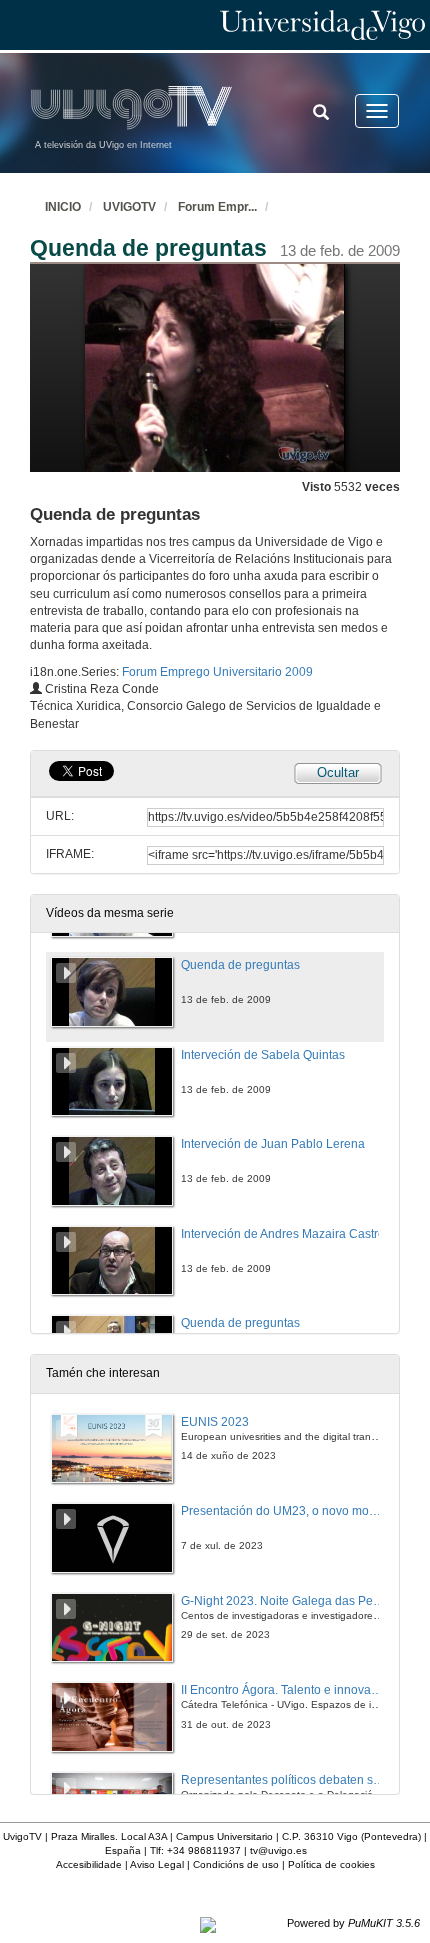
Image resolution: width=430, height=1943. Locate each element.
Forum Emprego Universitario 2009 (217, 672)
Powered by (353, 1923)
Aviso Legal (157, 1864)
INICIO (63, 207)
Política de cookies (331, 1864)
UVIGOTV (129, 207)
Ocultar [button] (338, 772)
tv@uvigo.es (278, 1850)
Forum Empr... (217, 207)
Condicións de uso (236, 1864)
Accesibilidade (89, 1864)
